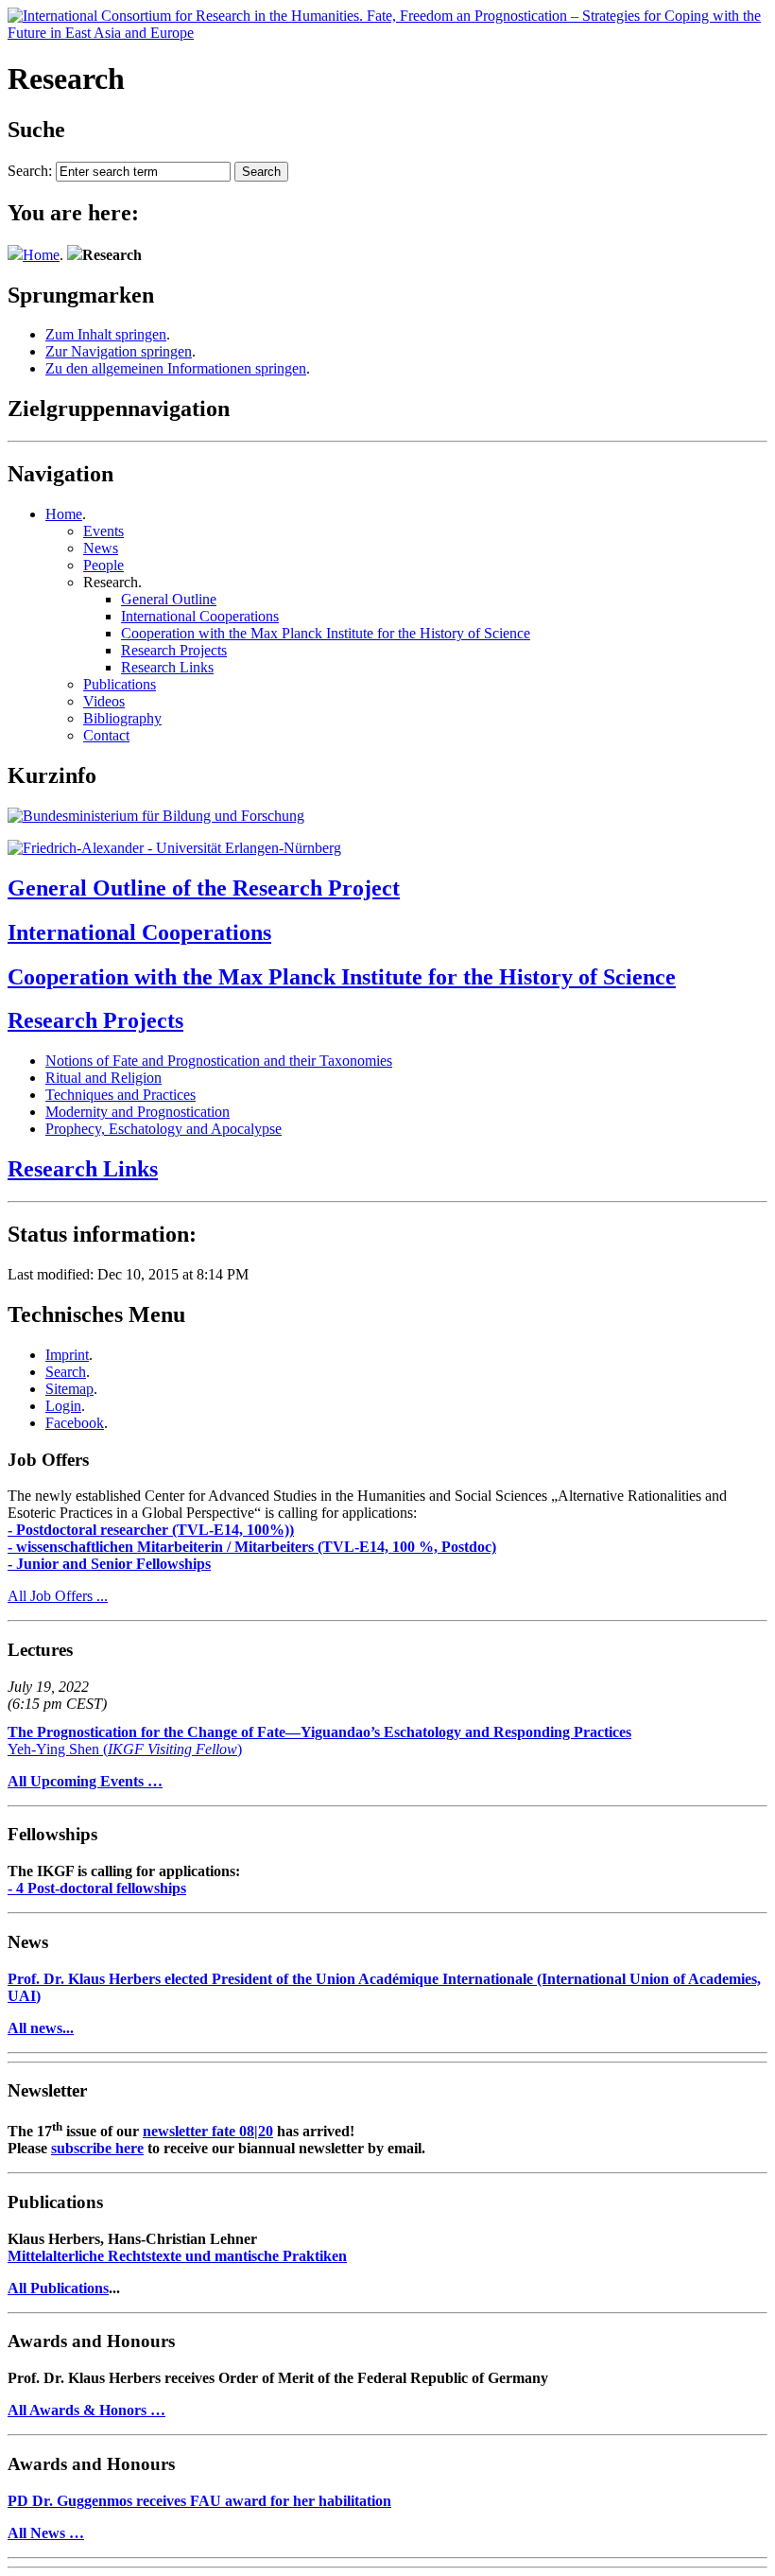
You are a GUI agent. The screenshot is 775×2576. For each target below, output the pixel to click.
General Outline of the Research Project (204, 888)
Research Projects (174, 650)
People (103, 565)
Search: (30, 171)
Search (66, 1372)
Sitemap (69, 1389)
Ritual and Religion (103, 1078)
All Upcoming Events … (85, 1781)
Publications (120, 684)
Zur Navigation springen (119, 351)
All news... (41, 2028)
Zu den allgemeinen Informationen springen (176, 368)
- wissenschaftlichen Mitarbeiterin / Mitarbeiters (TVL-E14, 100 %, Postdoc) (252, 1547)
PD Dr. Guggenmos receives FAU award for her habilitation (199, 2501)
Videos (104, 701)
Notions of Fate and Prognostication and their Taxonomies (219, 1061)
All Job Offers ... (58, 1596)
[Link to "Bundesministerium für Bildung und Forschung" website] (156, 816)
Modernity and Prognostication (138, 1112)
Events (103, 531)
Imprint (67, 1355)
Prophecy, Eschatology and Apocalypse (164, 1129)
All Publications (58, 2288)
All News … (46, 2533)
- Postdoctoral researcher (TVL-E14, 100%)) (151, 1530)
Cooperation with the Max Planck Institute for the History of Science (326, 633)
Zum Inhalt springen (106, 334)
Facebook (75, 1423)
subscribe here (97, 2148)
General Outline (169, 599)
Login (63, 1406)
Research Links (167, 667)
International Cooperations (200, 616)
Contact (106, 735)
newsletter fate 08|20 (208, 2131)
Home (41, 255)
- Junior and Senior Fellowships (109, 1564)
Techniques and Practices (121, 1095)
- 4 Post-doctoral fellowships (97, 1888)
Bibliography (122, 718)
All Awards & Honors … (86, 2410)
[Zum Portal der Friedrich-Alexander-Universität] (174, 848)
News (101, 548)
